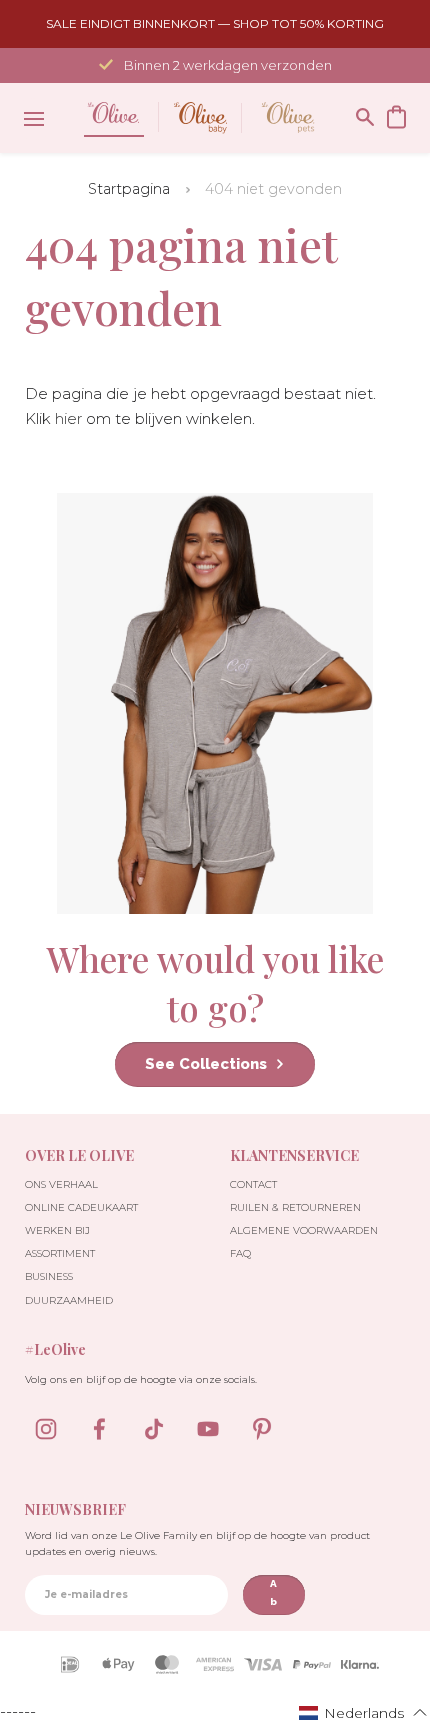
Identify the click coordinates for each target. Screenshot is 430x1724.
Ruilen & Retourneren (295, 1207)
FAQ (240, 1253)
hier (68, 418)
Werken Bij (57, 1230)
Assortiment (60, 1253)
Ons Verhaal (61, 1184)
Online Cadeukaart (81, 1207)
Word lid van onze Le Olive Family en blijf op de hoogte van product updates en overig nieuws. (197, 1543)
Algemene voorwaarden (304, 1230)
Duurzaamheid (69, 1300)
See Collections (206, 1064)
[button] (363, 1712)
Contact (253, 1184)
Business (49, 1276)
